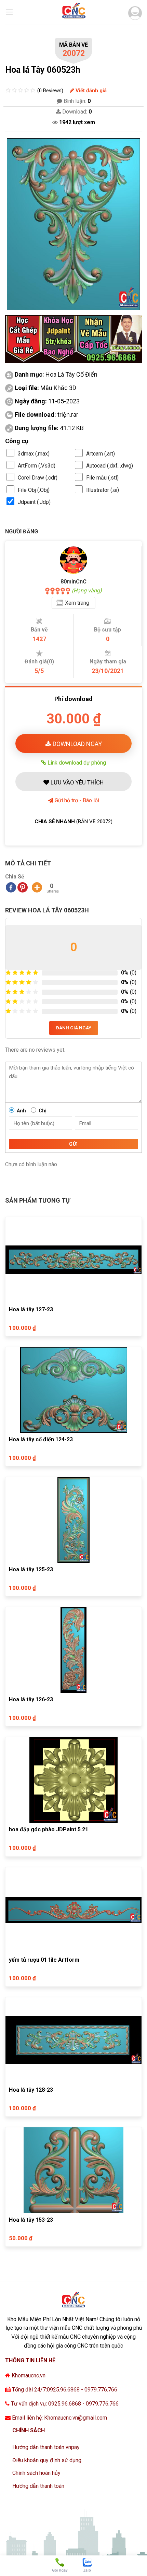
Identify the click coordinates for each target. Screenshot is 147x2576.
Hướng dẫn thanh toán (38, 2486)
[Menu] (9, 12)
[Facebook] (11, 887)
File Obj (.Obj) (34, 490)
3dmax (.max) (34, 454)
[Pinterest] (23, 887)
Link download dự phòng (76, 763)
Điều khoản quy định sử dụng (47, 2460)
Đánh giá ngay (74, 1028)
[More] (37, 887)
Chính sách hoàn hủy (36, 2473)
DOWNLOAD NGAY (77, 744)
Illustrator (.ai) (103, 490)
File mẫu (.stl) (102, 478)
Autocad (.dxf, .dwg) (110, 466)
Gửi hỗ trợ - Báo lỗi (76, 800)
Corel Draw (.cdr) (38, 478)
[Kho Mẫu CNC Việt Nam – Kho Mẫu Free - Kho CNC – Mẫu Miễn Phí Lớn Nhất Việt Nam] (73, 12)
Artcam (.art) (101, 454)
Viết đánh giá (90, 91)
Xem (77, 603)
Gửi (73, 1144)
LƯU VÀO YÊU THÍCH (76, 782)
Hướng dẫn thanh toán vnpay (46, 2447)
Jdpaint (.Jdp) (34, 502)
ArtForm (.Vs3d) (37, 466)
